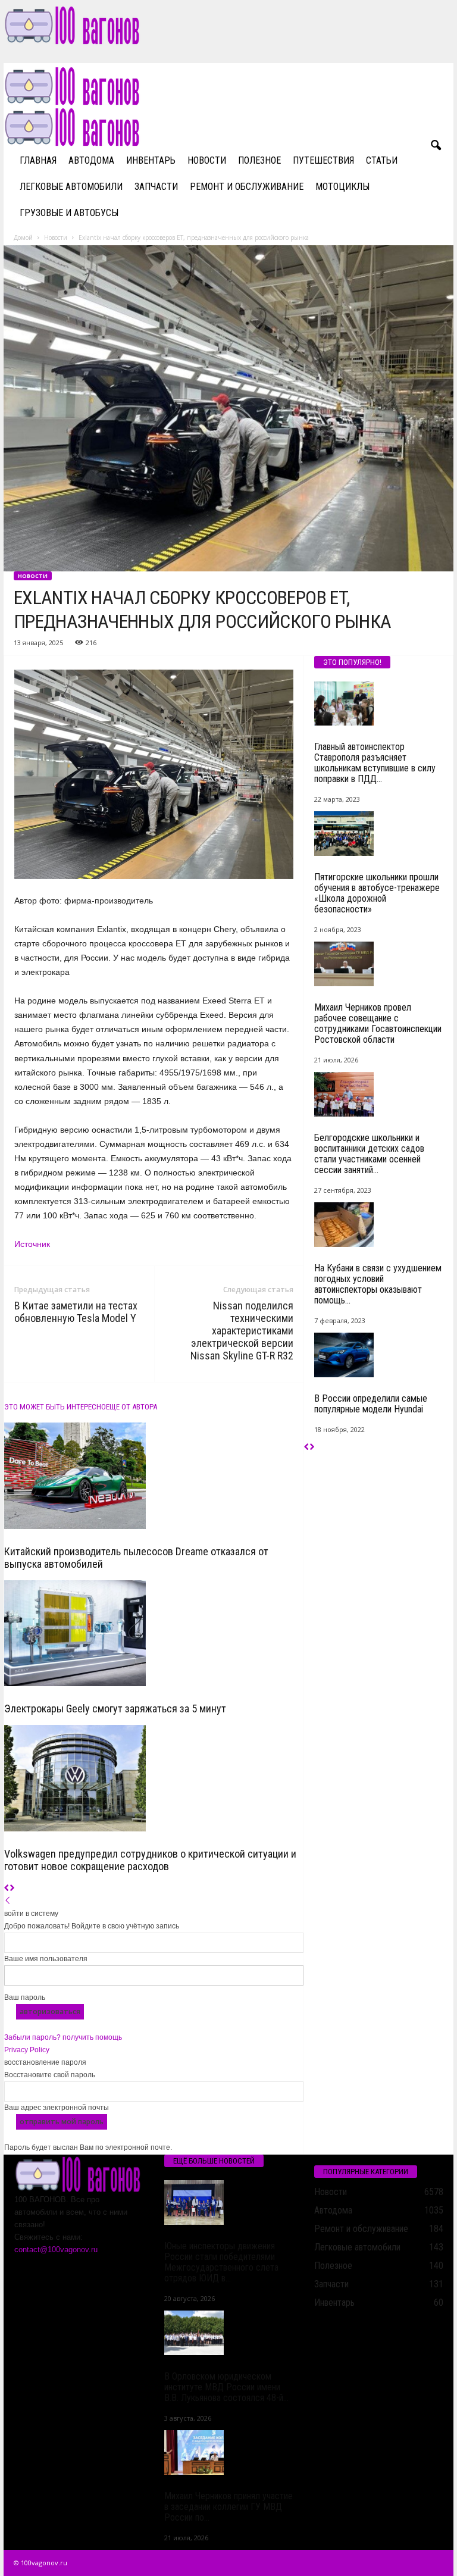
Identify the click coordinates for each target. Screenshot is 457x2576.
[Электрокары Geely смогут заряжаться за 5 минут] (154, 1634)
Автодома (91, 160)
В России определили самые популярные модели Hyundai (371, 1404)
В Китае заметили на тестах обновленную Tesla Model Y (76, 1312)
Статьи (382, 160)
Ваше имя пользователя (46, 1959)
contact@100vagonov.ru (56, 2250)
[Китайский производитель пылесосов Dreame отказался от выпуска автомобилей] (154, 1476)
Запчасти (156, 187)
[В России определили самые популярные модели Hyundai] (379, 1355)
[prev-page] (7, 1889)
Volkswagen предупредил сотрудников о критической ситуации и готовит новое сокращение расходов (150, 1860)
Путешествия (323, 160)
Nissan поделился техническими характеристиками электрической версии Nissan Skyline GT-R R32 (242, 1331)
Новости (207, 160)
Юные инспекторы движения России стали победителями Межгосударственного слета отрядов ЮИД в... (221, 2262)
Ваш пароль (25, 1997)
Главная (38, 160)
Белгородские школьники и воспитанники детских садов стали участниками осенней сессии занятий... (369, 1154)
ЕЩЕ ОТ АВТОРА (132, 1407)
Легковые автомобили (71, 187)
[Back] (8, 1901)
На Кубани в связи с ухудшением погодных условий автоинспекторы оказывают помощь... (378, 1284)
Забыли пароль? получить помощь (63, 2037)
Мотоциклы (342, 187)
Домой (23, 237)
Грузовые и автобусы (69, 213)
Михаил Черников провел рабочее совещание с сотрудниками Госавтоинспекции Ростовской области (378, 1023)
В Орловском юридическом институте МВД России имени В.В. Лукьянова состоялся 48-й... (226, 2387)
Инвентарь (151, 160)
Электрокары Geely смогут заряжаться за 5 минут (115, 1709)
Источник (32, 1244)
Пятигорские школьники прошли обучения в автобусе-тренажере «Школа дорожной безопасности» (377, 893)
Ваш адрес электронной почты (57, 2108)
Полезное (259, 160)
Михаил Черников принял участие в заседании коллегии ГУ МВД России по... (228, 2507)
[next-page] (12, 1889)
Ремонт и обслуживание (247, 187)
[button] (436, 146)
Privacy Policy (27, 2050)
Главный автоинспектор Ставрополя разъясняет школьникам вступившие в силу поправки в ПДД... (375, 763)
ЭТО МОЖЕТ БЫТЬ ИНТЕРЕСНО (55, 1407)
